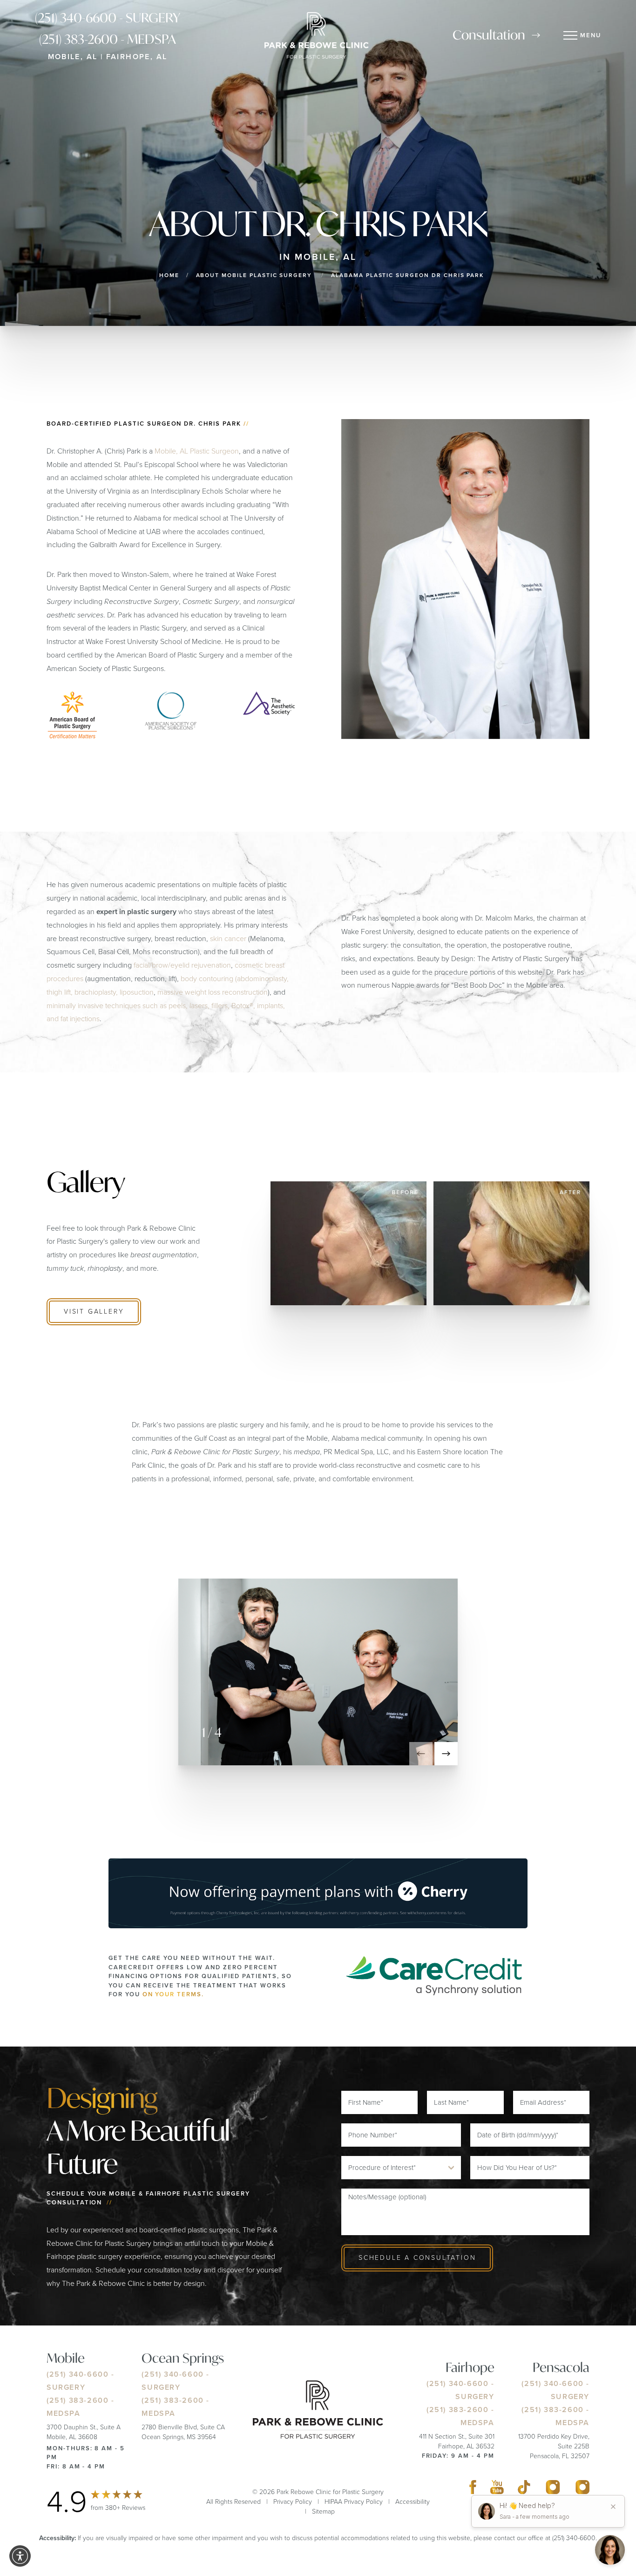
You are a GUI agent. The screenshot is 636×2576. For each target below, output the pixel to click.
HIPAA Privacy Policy (354, 2502)
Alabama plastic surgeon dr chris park (407, 275)
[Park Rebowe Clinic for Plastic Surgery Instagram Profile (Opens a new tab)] (553, 2489)
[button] (421, 1754)
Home (169, 275)
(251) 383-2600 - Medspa (108, 39)
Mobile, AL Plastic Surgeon (197, 451)
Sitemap (323, 2512)
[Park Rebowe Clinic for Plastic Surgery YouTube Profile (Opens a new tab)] (497, 2489)
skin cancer (228, 938)
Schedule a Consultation (417, 2258)
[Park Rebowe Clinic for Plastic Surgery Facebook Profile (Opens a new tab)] (473, 2489)
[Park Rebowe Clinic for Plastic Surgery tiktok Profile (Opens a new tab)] (524, 2489)
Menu (591, 35)
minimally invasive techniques (94, 1005)
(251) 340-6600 (78, 2374)
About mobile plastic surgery (254, 275)
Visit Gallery (94, 1312)
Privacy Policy (293, 2502)
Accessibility (413, 2502)
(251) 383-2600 (78, 2400)
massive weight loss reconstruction (213, 992)
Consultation (489, 35)
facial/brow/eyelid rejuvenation (182, 965)
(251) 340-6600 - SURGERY (108, 18)
